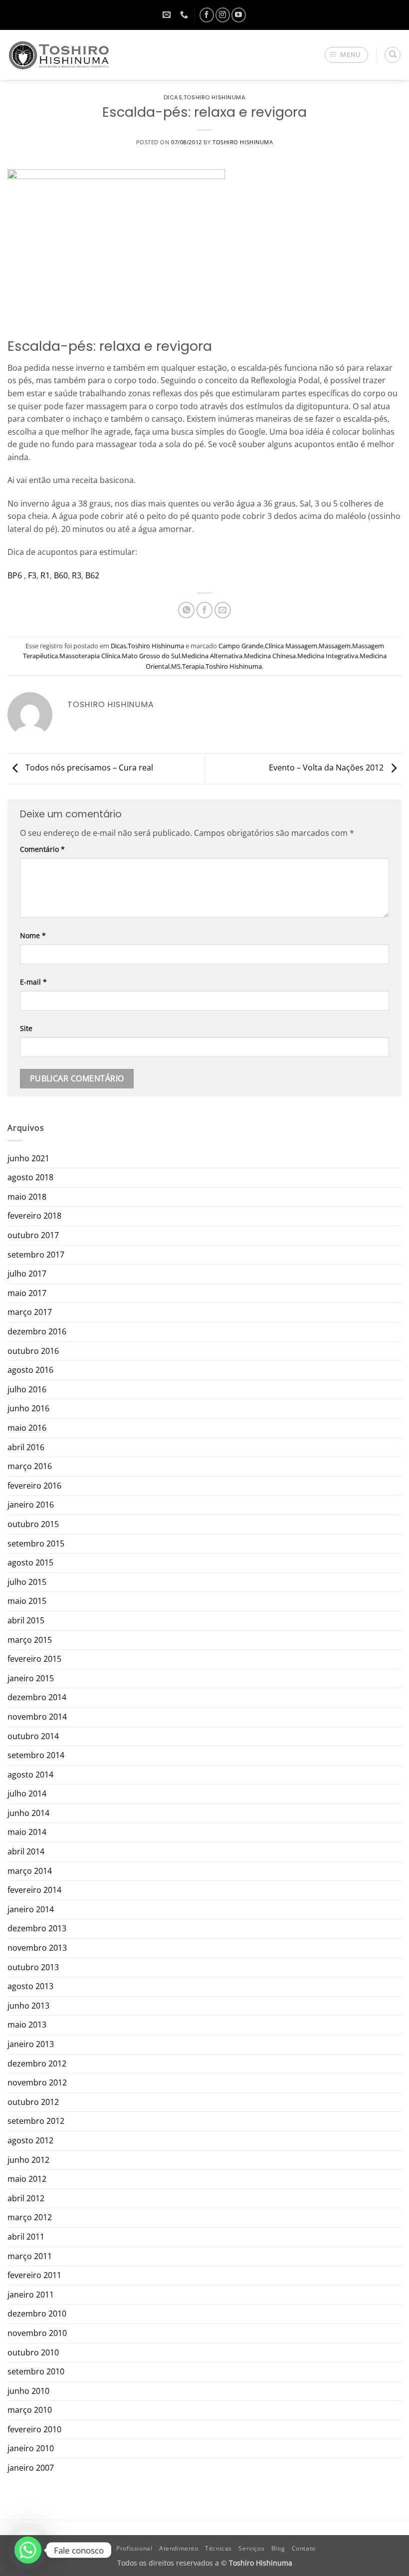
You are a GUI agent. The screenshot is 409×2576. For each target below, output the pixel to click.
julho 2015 (27, 1582)
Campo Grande (241, 646)
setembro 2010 (36, 2371)
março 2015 (30, 1640)
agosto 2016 (30, 1370)
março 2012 (30, 2217)
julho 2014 (27, 1794)
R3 (77, 575)
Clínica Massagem (291, 646)
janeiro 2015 (31, 1678)
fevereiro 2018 (34, 1216)
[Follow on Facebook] (207, 15)
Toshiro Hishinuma (215, 97)
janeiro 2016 (31, 1505)
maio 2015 (27, 1601)
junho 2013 (28, 2006)
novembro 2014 (37, 1717)
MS (176, 666)
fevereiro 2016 (34, 1486)
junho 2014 (28, 1813)
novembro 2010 (37, 2333)
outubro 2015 (33, 1524)
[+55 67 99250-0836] (185, 15)
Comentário (42, 849)
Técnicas (218, 2548)
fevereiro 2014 (34, 1890)
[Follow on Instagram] (223, 15)
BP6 (15, 575)
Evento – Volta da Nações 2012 (327, 768)
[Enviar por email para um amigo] (223, 610)
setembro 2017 (36, 1255)
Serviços (251, 2548)
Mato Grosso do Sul (151, 656)
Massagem (335, 646)
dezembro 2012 (37, 2063)
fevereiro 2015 (34, 1659)
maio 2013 (27, 2025)
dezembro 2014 (37, 1697)
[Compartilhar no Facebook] (205, 610)
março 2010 (30, 2410)
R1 (45, 575)
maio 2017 (27, 1293)
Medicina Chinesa (270, 656)
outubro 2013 (33, 1967)
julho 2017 (27, 1274)
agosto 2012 (30, 2140)
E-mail (33, 982)
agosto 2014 (30, 1775)
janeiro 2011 (31, 2295)
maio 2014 (27, 1832)
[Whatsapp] (28, 2550)
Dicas (173, 97)
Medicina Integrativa (328, 656)
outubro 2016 (33, 1351)
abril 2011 (26, 2237)
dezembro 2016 (37, 1331)
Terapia (193, 666)
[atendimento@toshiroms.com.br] (168, 15)
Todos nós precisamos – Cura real (88, 768)
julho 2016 (27, 1389)
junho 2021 (28, 1158)
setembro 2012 (36, 2121)
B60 (61, 575)
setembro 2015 (36, 1544)
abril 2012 (26, 2198)
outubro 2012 (33, 2102)
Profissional (134, 2548)
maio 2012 (27, 2179)
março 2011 (30, 2256)
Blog (278, 2548)
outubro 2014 (33, 1736)
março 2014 (30, 1871)
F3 (32, 575)
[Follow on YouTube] (239, 15)
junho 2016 (28, 1408)
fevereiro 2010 (34, 2429)
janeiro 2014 (31, 1909)
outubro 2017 (33, 1235)
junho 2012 (28, 2160)
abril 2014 (26, 1851)
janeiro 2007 (31, 2468)
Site (26, 1028)
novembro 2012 (37, 2082)
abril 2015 (26, 1620)
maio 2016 (27, 1428)
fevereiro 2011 (34, 2275)
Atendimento (179, 2548)
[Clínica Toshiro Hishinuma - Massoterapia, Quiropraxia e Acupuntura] (59, 55)
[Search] (393, 55)
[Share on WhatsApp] (186, 610)
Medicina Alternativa (212, 656)
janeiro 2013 (31, 2044)
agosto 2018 (30, 1177)
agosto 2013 (30, 1986)
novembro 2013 (37, 1948)
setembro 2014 (36, 1755)
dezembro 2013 (37, 1928)
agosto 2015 (30, 1562)
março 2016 (30, 1466)
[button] (347, 55)
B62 (92, 575)
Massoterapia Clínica (90, 656)
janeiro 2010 (31, 2448)
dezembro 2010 (37, 2314)
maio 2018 (27, 1197)
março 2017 (30, 1312)
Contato (304, 2548)
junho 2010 (28, 2391)
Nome (33, 935)
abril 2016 (26, 1447)
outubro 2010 (33, 2352)
